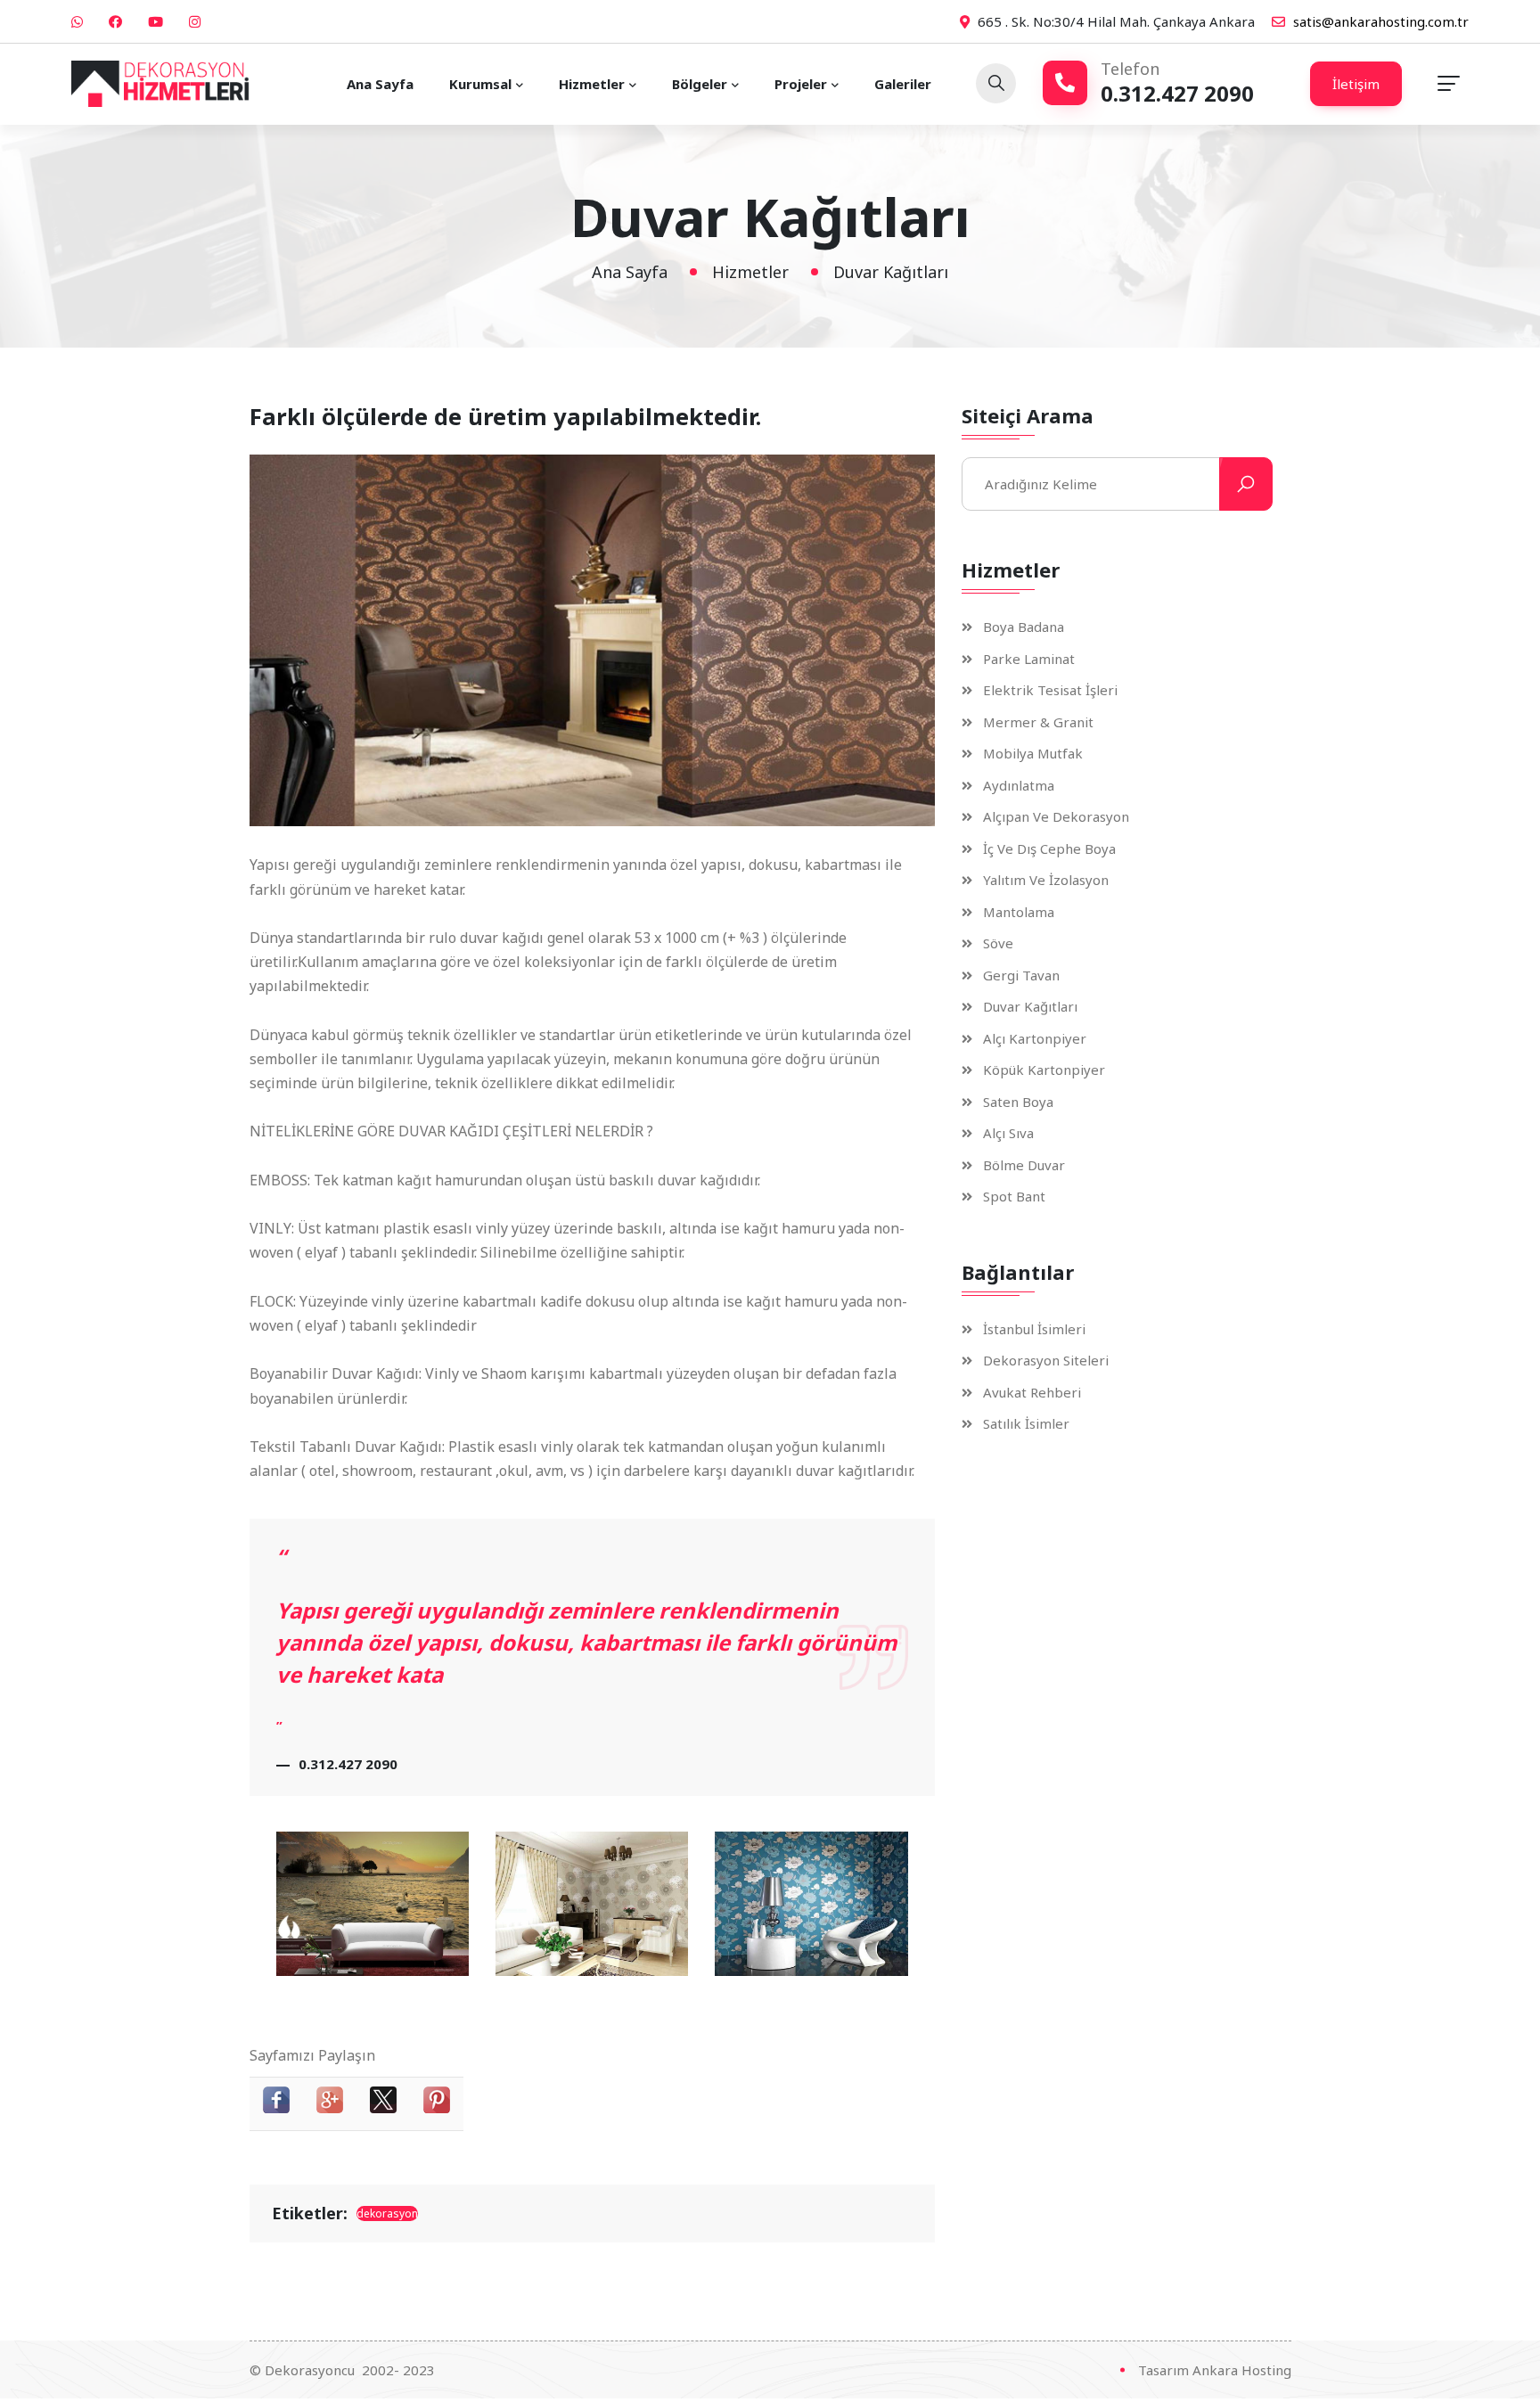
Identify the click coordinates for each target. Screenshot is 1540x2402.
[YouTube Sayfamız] (158, 21)
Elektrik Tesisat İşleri (1050, 690)
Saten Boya (1018, 1101)
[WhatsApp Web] (79, 21)
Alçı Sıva (1008, 1133)
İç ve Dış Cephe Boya (1049, 848)
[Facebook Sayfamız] (118, 21)
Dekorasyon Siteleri (1046, 1361)
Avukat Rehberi (1032, 1392)
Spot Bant (1014, 1197)
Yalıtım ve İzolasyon (1046, 880)
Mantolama (1019, 911)
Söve (998, 943)
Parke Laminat (1029, 658)
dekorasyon (387, 2213)
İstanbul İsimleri (1034, 1328)
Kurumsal (480, 84)
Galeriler (903, 84)
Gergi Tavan (1021, 975)
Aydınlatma (1019, 785)
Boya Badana (1024, 627)
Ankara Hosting (1242, 2370)
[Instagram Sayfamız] (197, 21)
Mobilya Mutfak (1033, 754)
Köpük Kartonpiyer (1044, 1070)
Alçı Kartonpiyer (1035, 1038)
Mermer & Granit (1038, 721)
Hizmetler (592, 84)
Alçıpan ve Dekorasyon (1056, 817)
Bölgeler (700, 84)
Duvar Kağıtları (1030, 1007)
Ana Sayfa (380, 84)
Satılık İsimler (1026, 1424)
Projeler (801, 84)
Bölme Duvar (1024, 1164)
